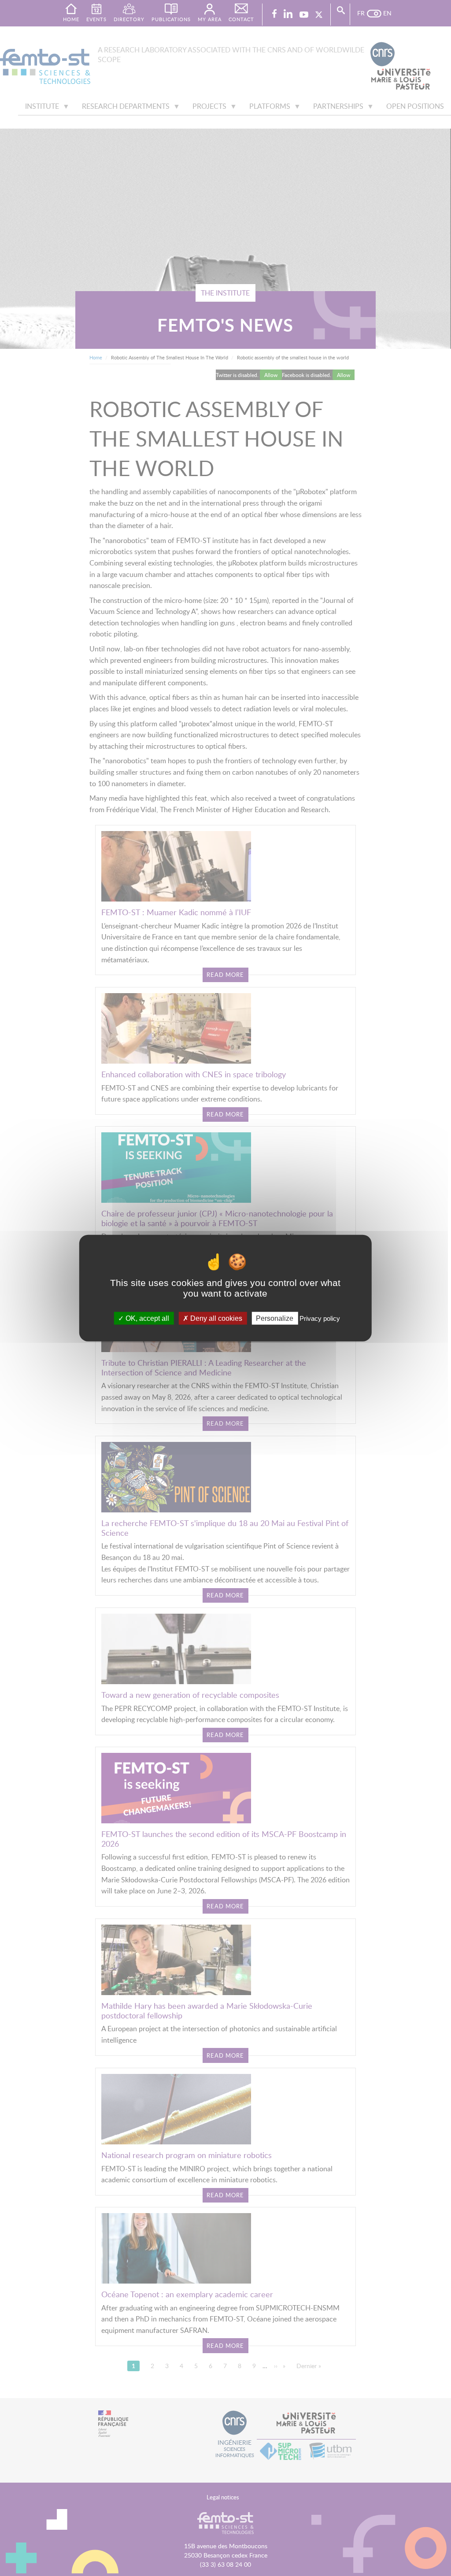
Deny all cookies (215, 1318)
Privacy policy (320, 1318)
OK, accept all (146, 1318)
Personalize (275, 1318)
